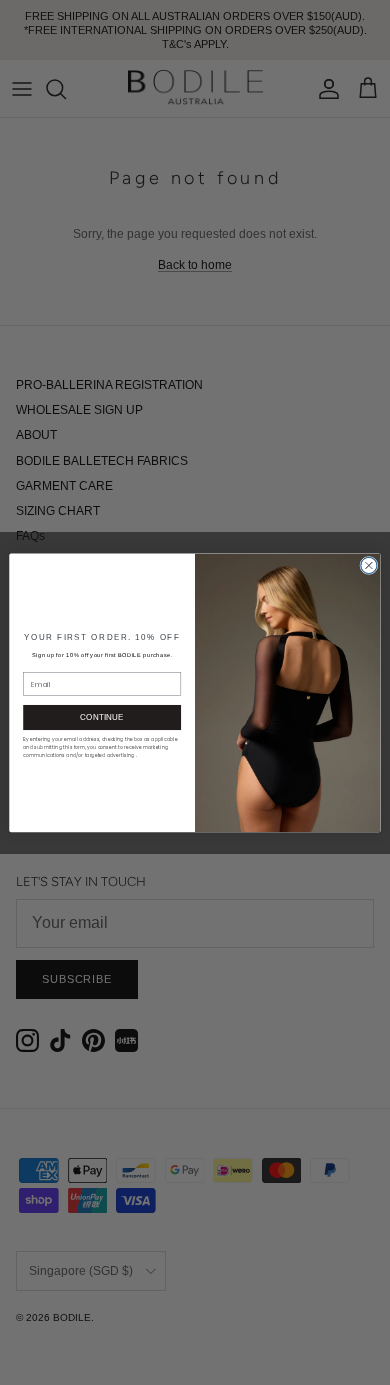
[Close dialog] (369, 565)
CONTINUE (102, 717)
